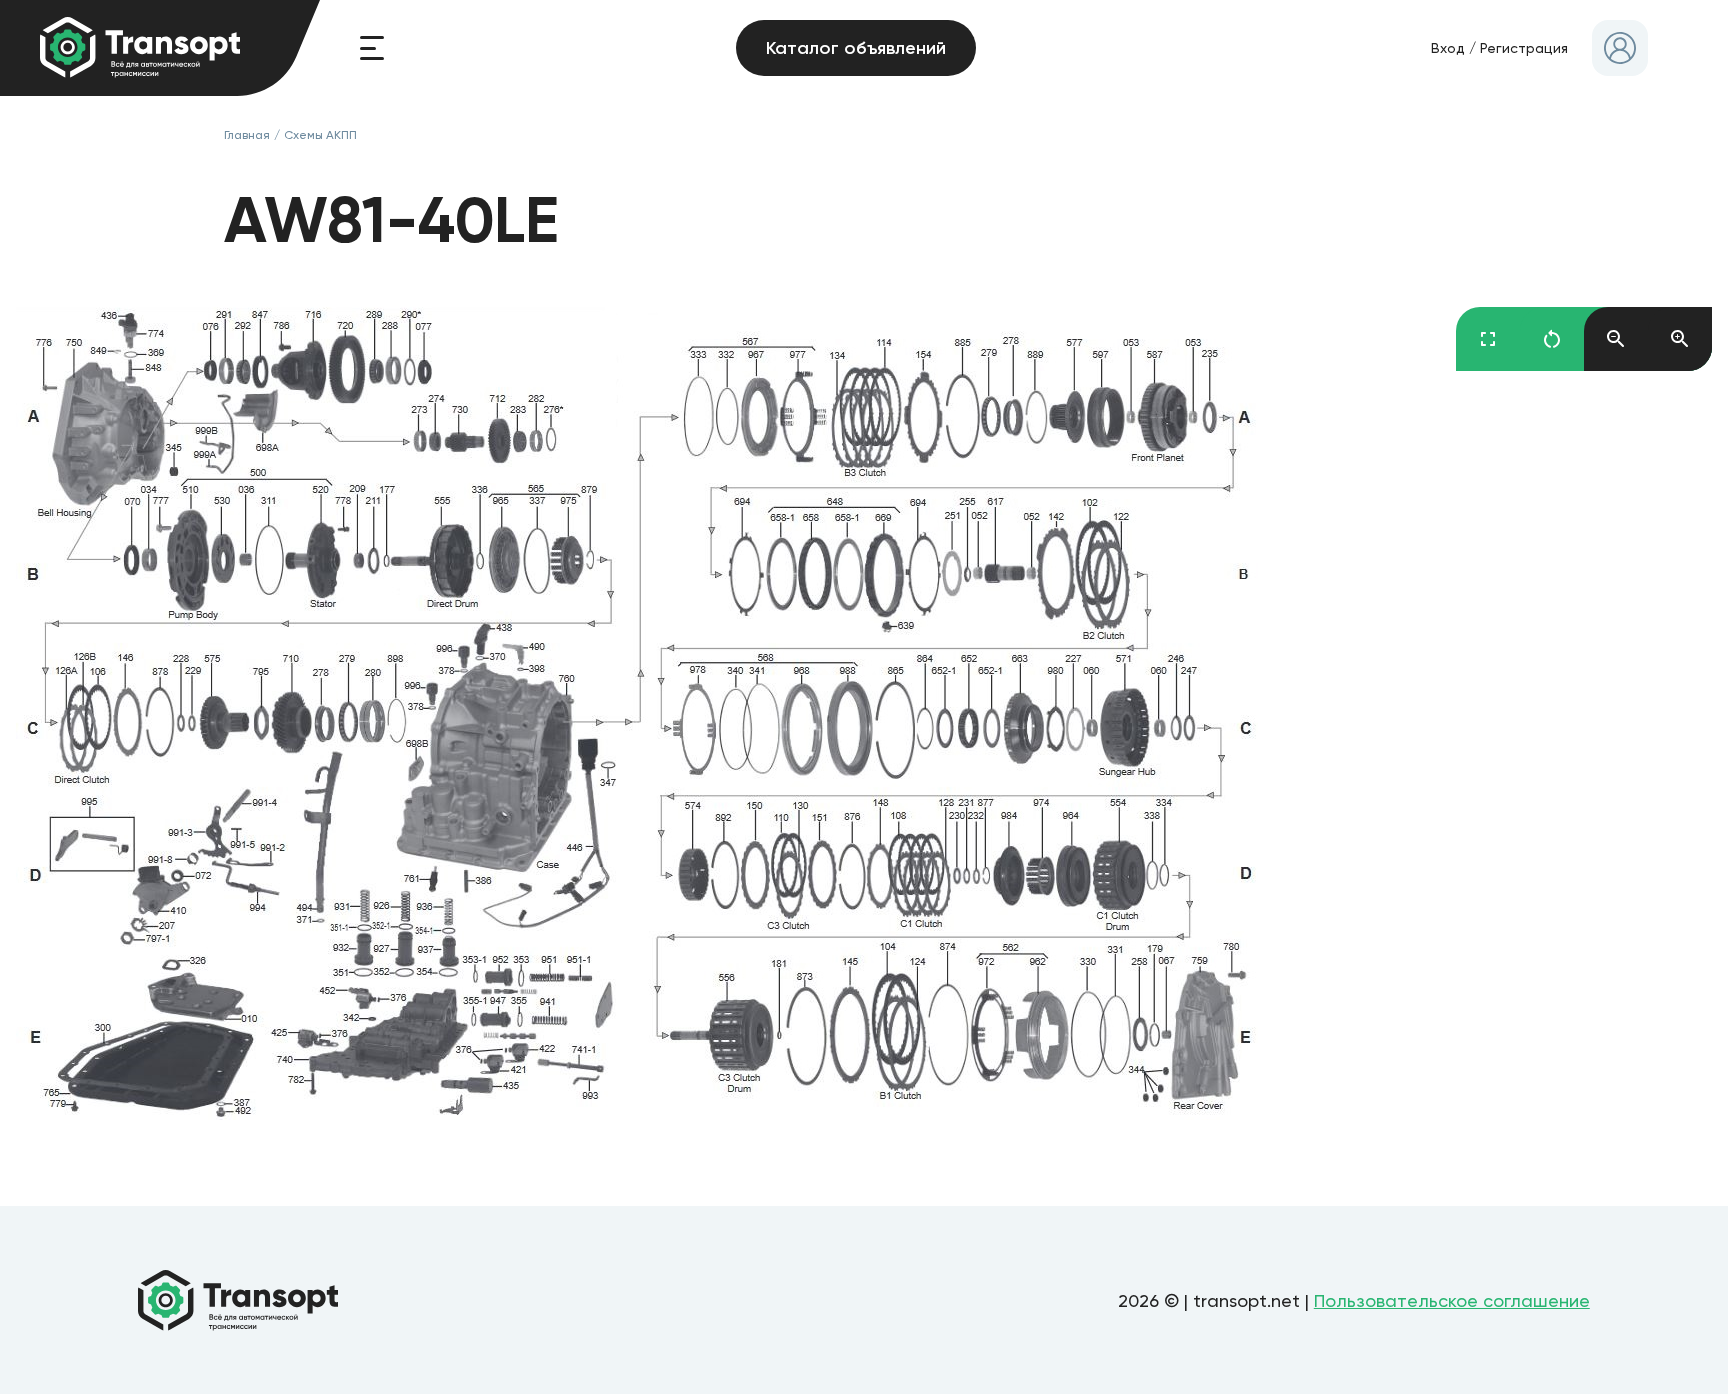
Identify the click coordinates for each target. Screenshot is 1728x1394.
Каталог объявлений (856, 48)
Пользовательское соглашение (1452, 1300)
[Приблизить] (1680, 339)
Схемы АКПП (320, 135)
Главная (247, 135)
